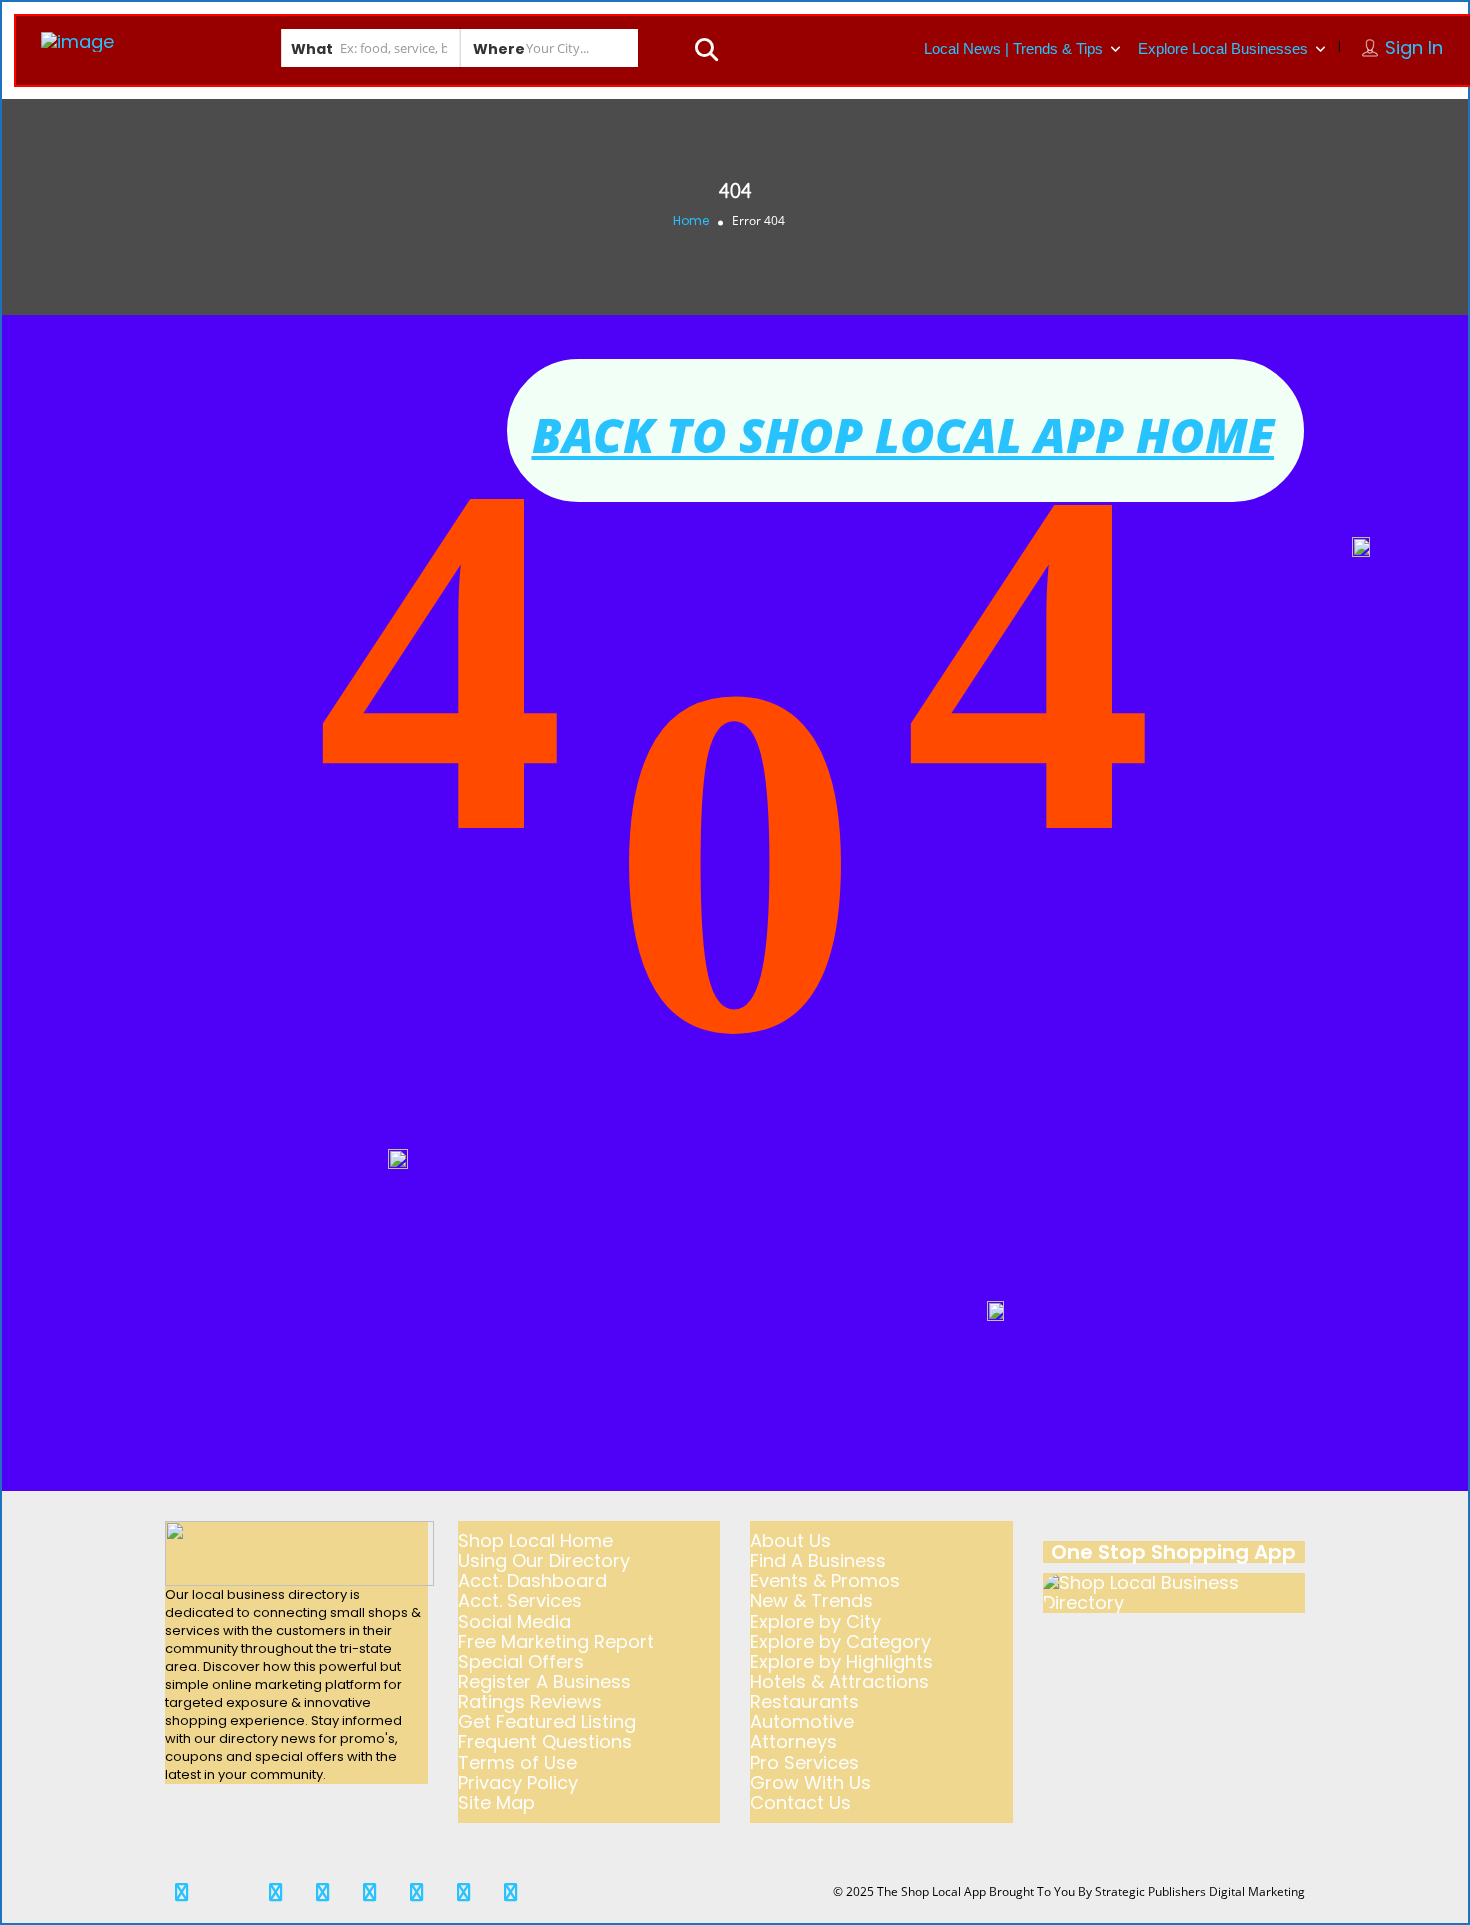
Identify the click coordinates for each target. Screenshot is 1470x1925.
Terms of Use (517, 1762)
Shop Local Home (535, 1540)
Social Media (514, 1621)
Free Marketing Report (556, 1641)
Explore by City (815, 1621)
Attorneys (793, 1741)
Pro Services (804, 1762)
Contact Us (800, 1802)
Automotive (802, 1721)
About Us (790, 1540)
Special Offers (521, 1661)
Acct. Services (520, 1600)
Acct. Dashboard (532, 1580)
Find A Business (818, 1560)
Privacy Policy (518, 1782)
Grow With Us (810, 1782)
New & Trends (811, 1600)
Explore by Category (840, 1641)
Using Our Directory (544, 1560)
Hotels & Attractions (839, 1681)
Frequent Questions (545, 1741)
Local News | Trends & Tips (1013, 48)
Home (691, 220)
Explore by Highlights (841, 1661)
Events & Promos (825, 1580)
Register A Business (544, 1681)
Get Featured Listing (547, 1721)
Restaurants (804, 1701)
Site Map (496, 1802)
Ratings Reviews (530, 1701)
